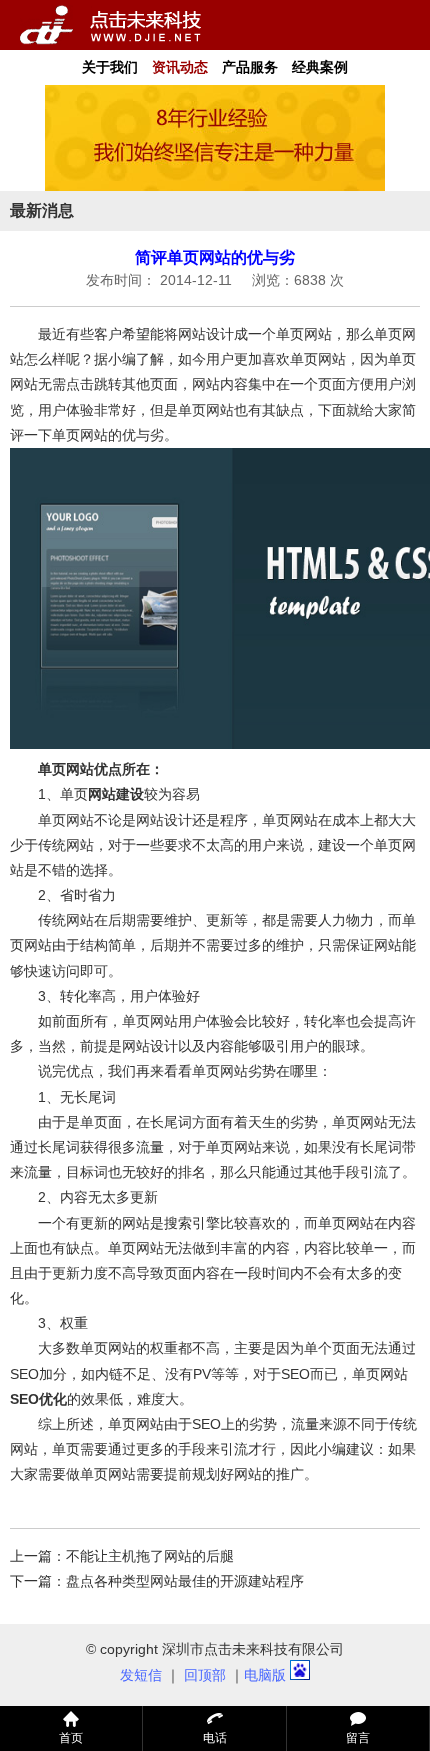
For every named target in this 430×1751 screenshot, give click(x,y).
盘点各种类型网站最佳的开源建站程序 (185, 1581)
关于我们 (110, 67)
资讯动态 (180, 67)
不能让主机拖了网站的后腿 (150, 1556)
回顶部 (205, 1675)
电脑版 (265, 1675)
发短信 (141, 1675)
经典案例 (320, 67)
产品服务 (250, 67)
